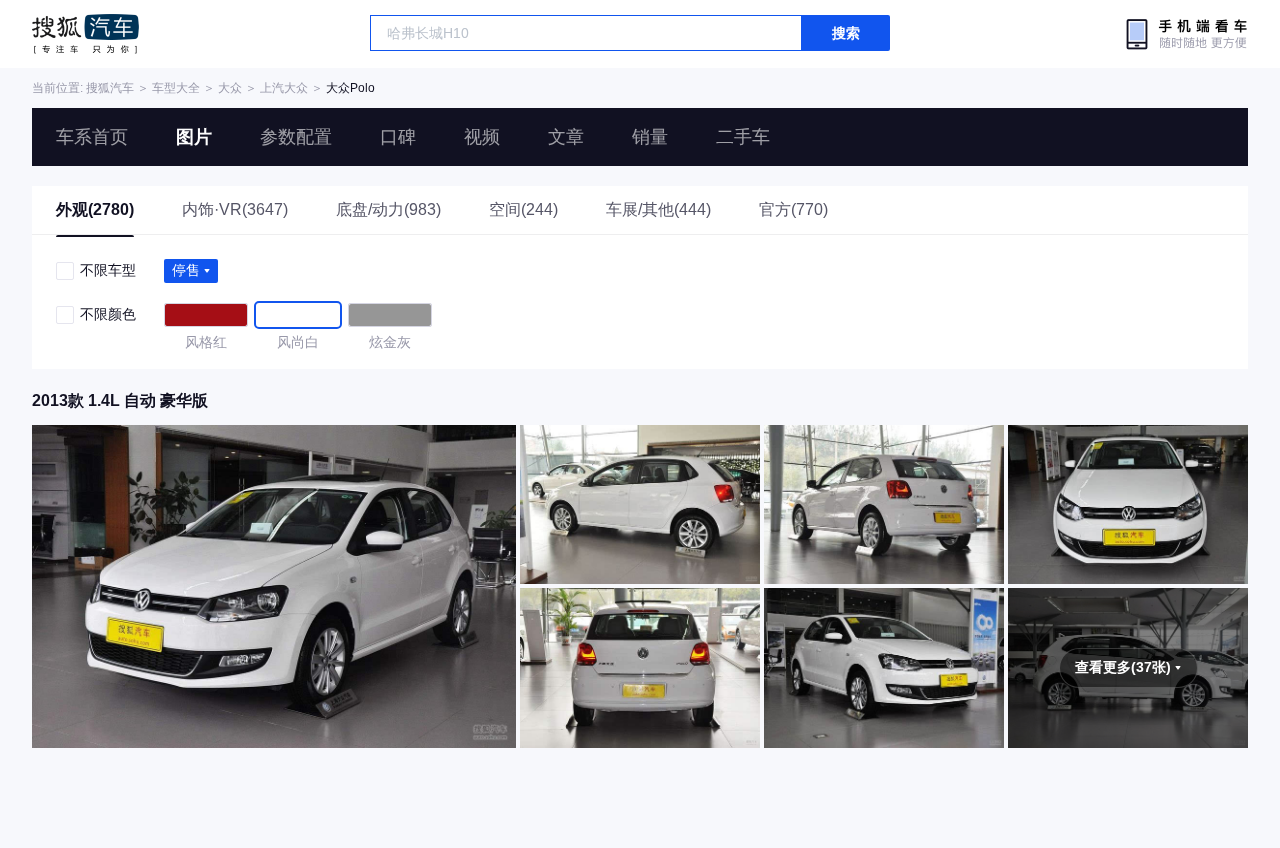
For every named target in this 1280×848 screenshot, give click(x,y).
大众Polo (350, 88)
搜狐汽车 (85, 34)
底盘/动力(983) (388, 209)
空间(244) (523, 209)
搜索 (846, 33)
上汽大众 (284, 88)
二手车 (743, 137)
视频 (482, 137)
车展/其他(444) (658, 209)
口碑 (398, 137)
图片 (194, 137)
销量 (650, 137)
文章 (566, 137)
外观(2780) (95, 209)
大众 (230, 88)
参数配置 (296, 137)
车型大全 (176, 88)
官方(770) (793, 209)
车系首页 (92, 137)
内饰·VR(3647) (235, 209)
